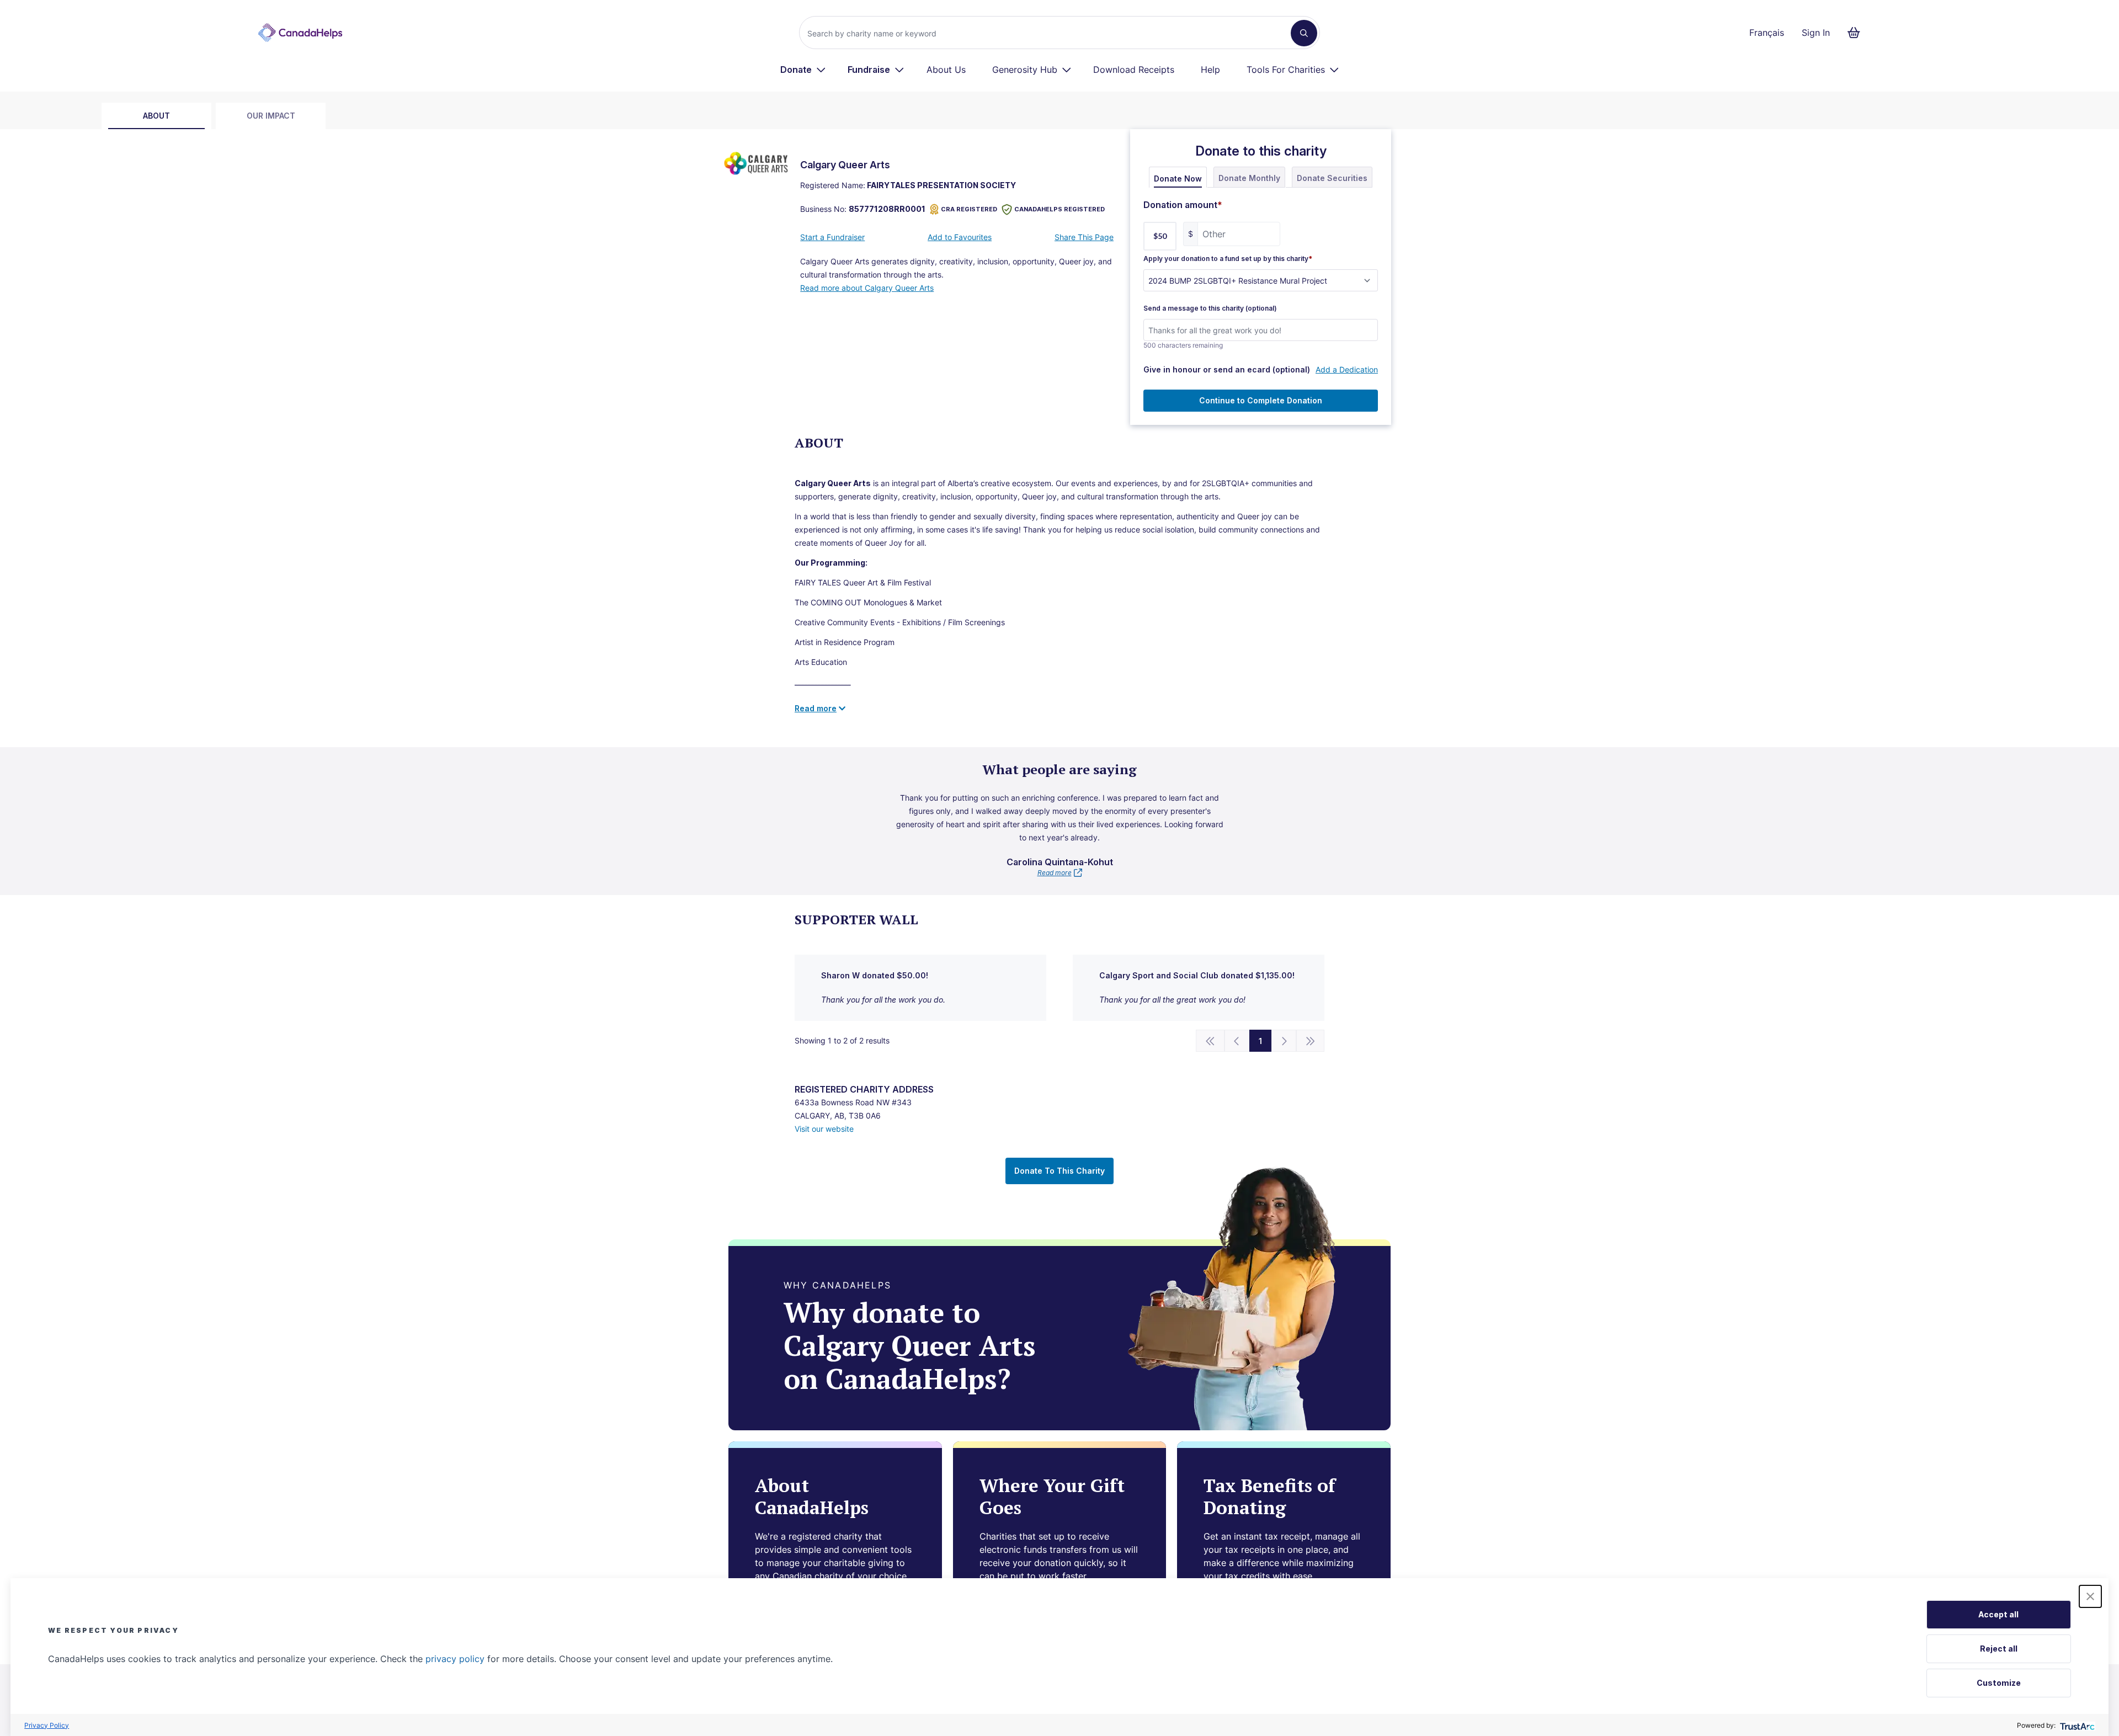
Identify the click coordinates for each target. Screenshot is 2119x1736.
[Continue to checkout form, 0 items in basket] (1857, 33)
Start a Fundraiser (832, 237)
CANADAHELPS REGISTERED (1059, 209)
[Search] (1304, 33)
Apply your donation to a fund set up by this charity (1228, 259)
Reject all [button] (1999, 1649)
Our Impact (271, 116)
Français (1767, 33)
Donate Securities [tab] (1332, 178)
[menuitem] (803, 70)
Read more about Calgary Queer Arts (867, 288)
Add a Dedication (1347, 369)
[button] (2090, 1596)
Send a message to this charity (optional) (1210, 308)
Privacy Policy (47, 1725)
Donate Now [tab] (1178, 179)
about (156, 116)
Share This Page (1084, 237)
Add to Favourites (960, 237)
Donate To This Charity (1059, 1171)
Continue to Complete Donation (1261, 400)
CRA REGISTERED (969, 209)
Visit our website (824, 1129)
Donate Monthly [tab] (1249, 178)
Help (1210, 70)
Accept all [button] (1998, 1614)
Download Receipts (1134, 70)
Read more (1055, 873)
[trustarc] (2076, 1725)
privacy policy (455, 1659)
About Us (946, 70)
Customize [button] (1999, 1683)
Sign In (1816, 33)
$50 (1160, 236)
